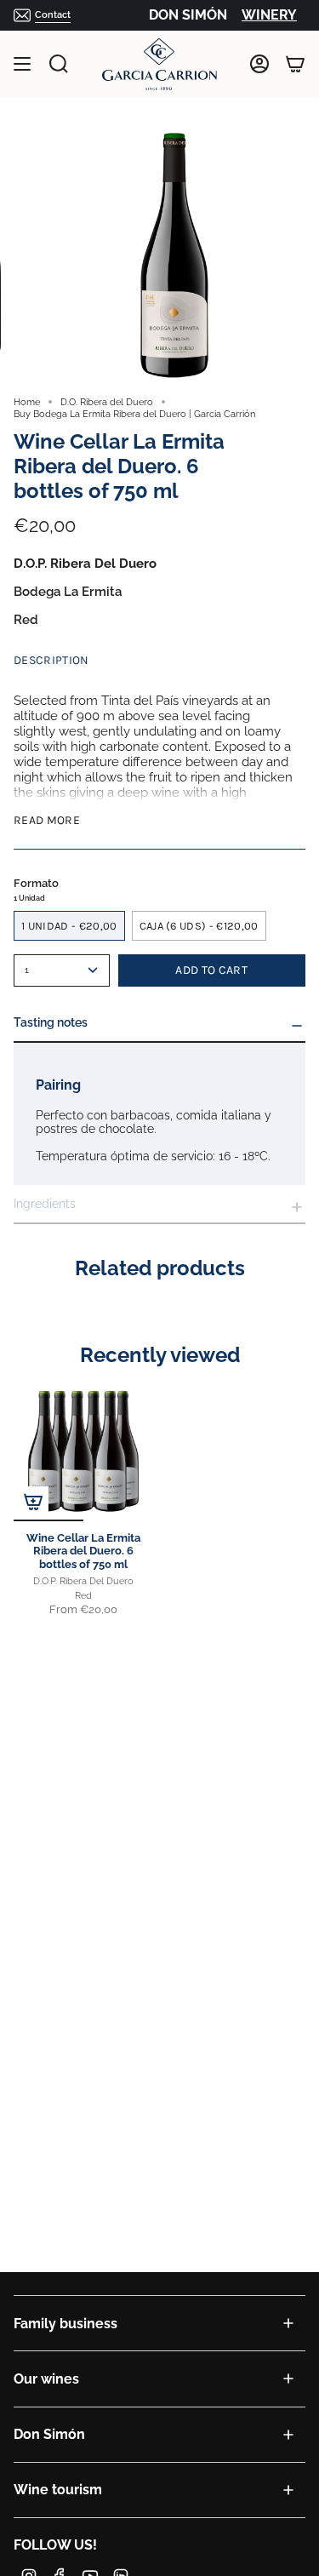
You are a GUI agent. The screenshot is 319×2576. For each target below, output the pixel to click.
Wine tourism (58, 2490)
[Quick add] (33, 1502)
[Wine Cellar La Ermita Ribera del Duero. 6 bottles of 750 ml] (83, 1451)
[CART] (295, 64)
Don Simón (49, 2434)
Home (27, 402)
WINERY (269, 15)
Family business (66, 2324)
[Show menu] (22, 64)
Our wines (46, 2379)
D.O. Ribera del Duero (107, 402)
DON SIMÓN (188, 15)
